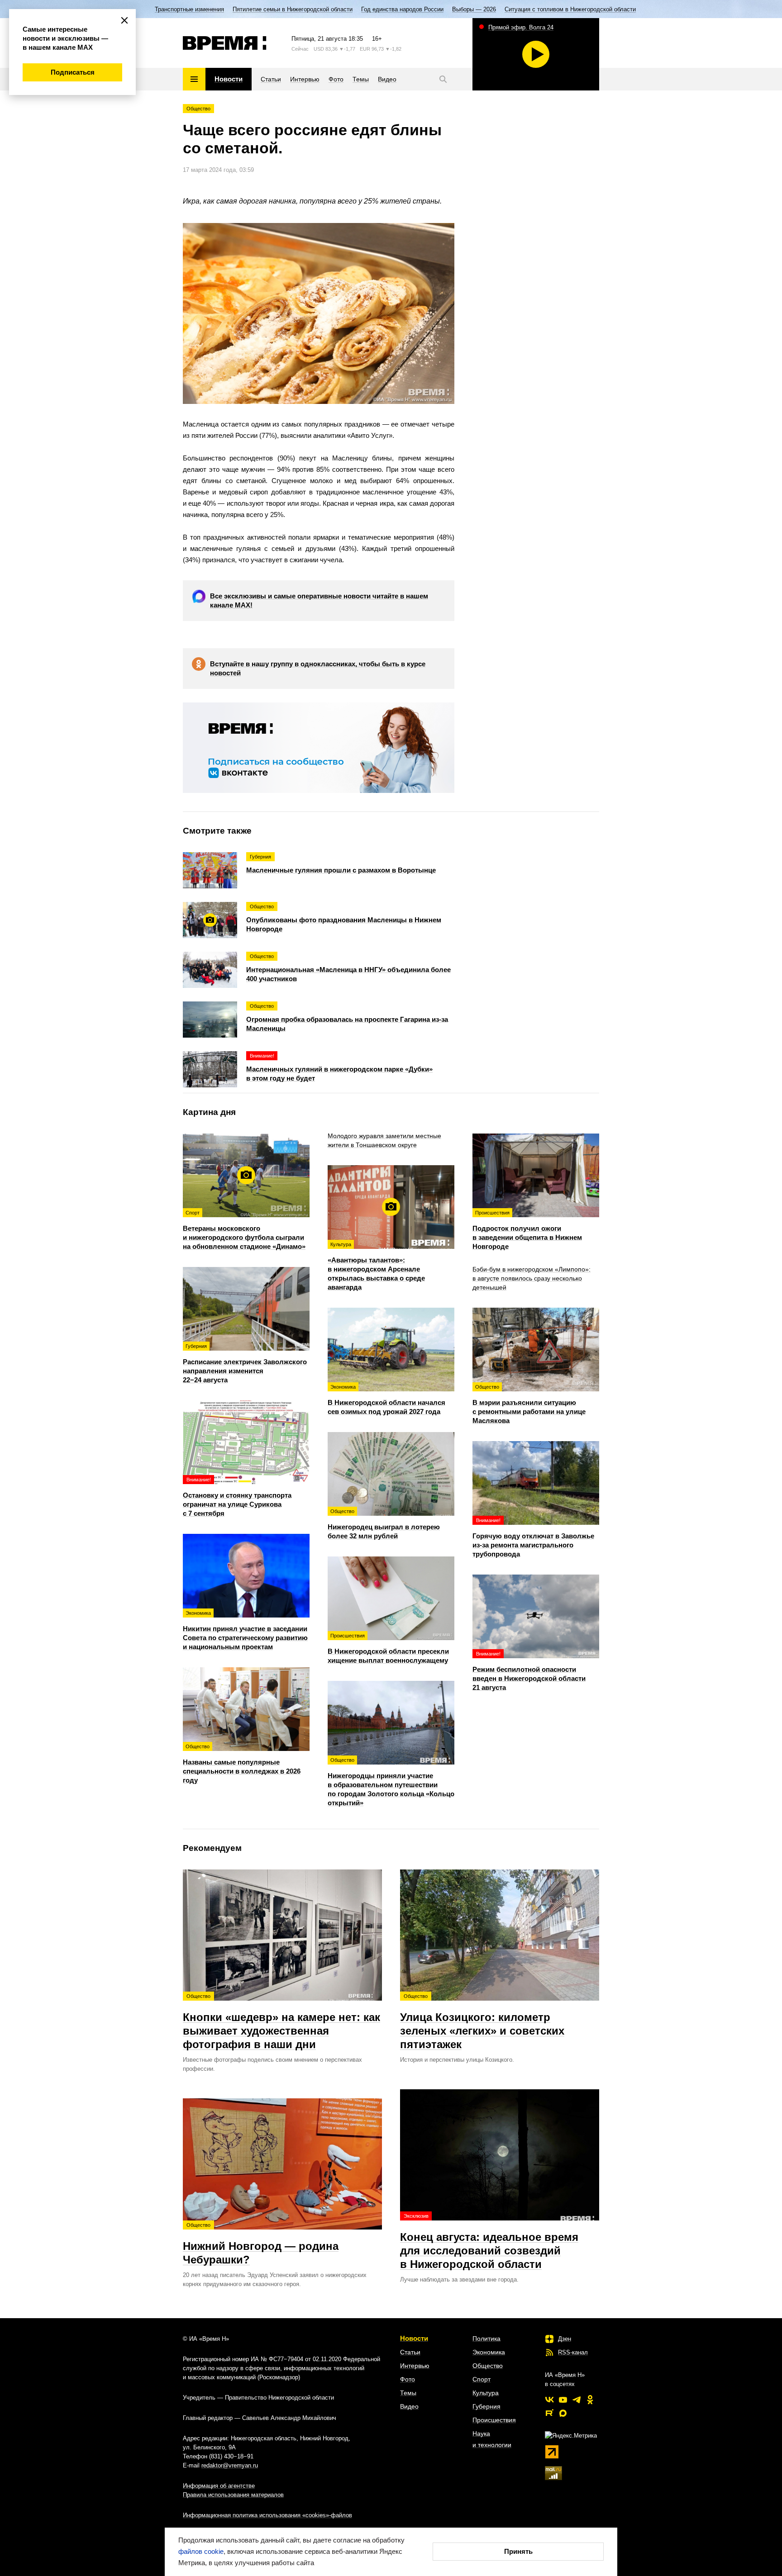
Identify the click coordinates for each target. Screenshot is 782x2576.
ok (590, 2400)
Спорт (482, 2379)
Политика (486, 2339)
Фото (408, 2379)
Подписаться (73, 72)
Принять (518, 2551)
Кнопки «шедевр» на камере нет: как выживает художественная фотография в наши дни (281, 2022)
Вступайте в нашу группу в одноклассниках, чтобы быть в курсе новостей (318, 668)
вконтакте (549, 2400)
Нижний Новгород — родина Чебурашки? (261, 2244)
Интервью (415, 2366)
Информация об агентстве (219, 2486)
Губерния (486, 2406)
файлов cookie (201, 2551)
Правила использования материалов (233, 2495)
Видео (409, 2406)
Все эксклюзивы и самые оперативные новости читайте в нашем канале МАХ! (319, 600)
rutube (549, 2413)
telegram (577, 2400)
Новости (414, 2338)
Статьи (410, 2352)
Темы (408, 2393)
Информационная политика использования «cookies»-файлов (267, 2515)
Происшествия (494, 2420)
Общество (198, 109)
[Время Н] (225, 43)
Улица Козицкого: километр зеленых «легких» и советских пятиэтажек (482, 2022)
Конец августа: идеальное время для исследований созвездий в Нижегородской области (489, 2242)
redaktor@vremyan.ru (230, 2465)
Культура (486, 2393)
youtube (563, 2400)
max (563, 2413)
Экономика (489, 2352)
